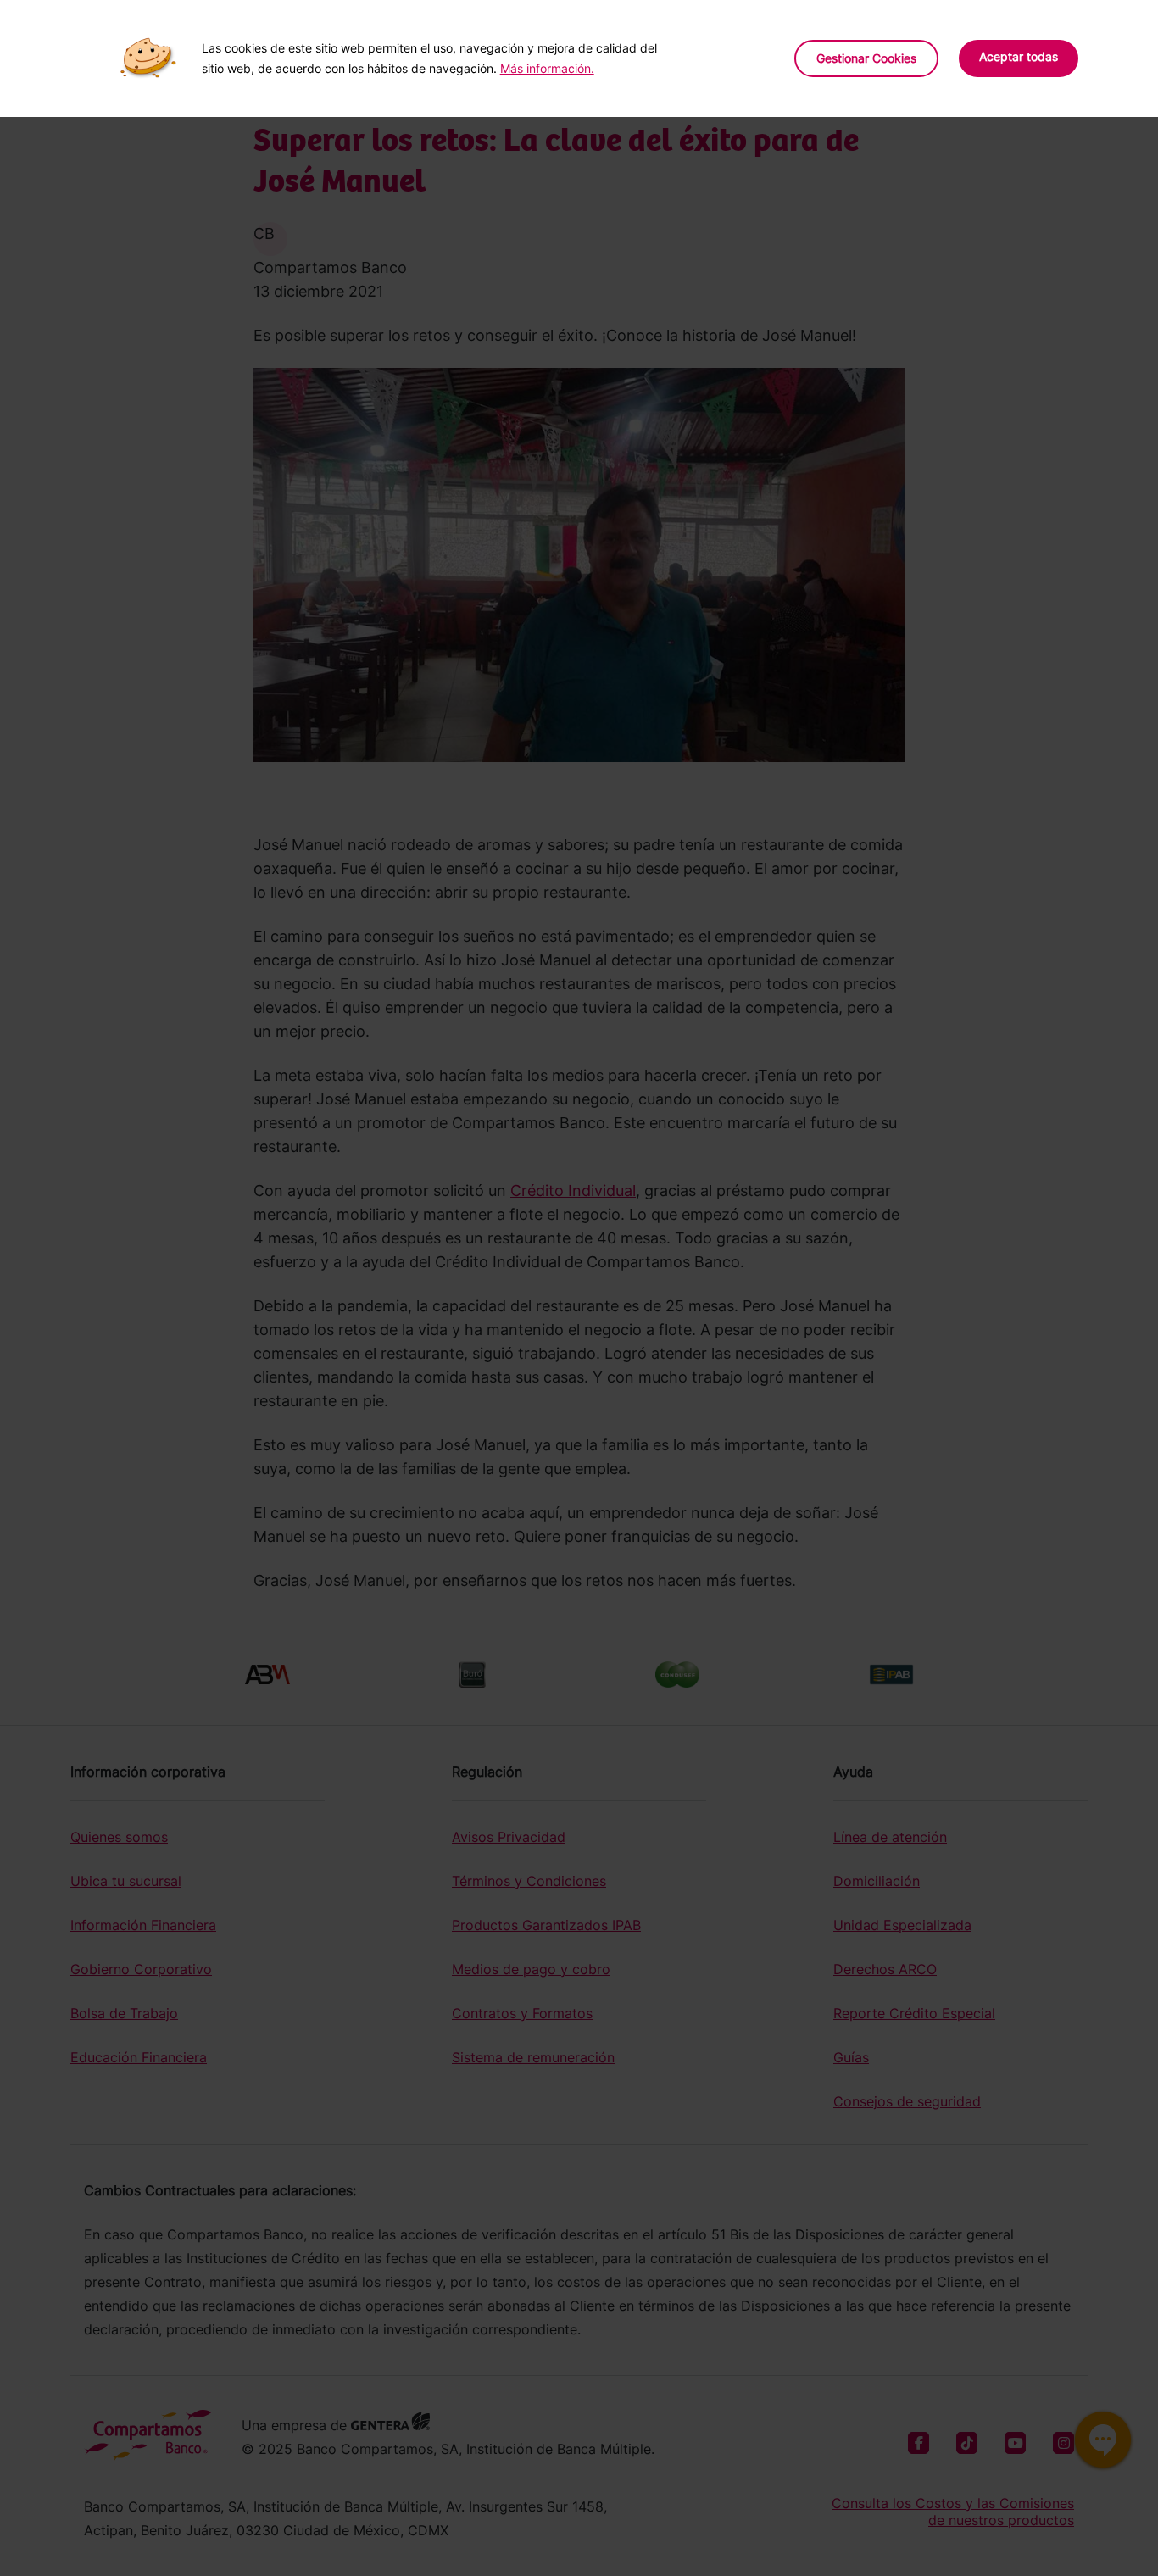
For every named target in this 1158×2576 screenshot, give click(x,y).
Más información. (547, 68)
